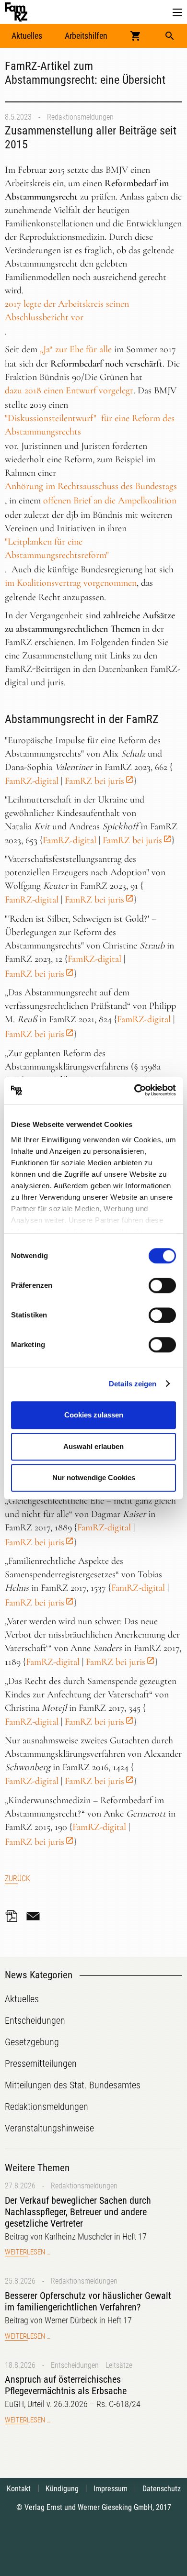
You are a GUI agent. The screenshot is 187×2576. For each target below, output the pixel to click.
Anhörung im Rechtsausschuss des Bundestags (91, 486)
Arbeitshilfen (86, 36)
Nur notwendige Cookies (94, 1478)
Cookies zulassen (94, 1415)
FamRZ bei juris (94, 781)
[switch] (162, 1285)
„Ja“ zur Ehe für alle (76, 349)
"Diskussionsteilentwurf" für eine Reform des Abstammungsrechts (90, 425)
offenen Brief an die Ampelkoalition (110, 501)
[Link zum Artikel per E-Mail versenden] (35, 1916)
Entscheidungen (75, 2365)
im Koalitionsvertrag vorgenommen (71, 583)
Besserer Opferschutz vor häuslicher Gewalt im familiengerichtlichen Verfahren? (88, 2301)
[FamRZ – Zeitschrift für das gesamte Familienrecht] (16, 12)
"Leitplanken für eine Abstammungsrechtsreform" (57, 548)
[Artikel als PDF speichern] (14, 1916)
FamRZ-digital (32, 781)
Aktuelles (27, 36)
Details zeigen (133, 1384)
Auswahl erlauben (93, 1446)
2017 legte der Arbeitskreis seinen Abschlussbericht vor (67, 311)
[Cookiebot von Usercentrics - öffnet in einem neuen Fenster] (134, 1091)
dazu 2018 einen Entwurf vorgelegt (69, 390)
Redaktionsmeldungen (80, 117)
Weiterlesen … (28, 2252)
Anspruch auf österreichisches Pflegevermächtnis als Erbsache (66, 2385)
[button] (177, 13)
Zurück (18, 1879)
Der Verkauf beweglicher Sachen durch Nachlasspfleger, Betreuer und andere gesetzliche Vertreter (78, 2212)
